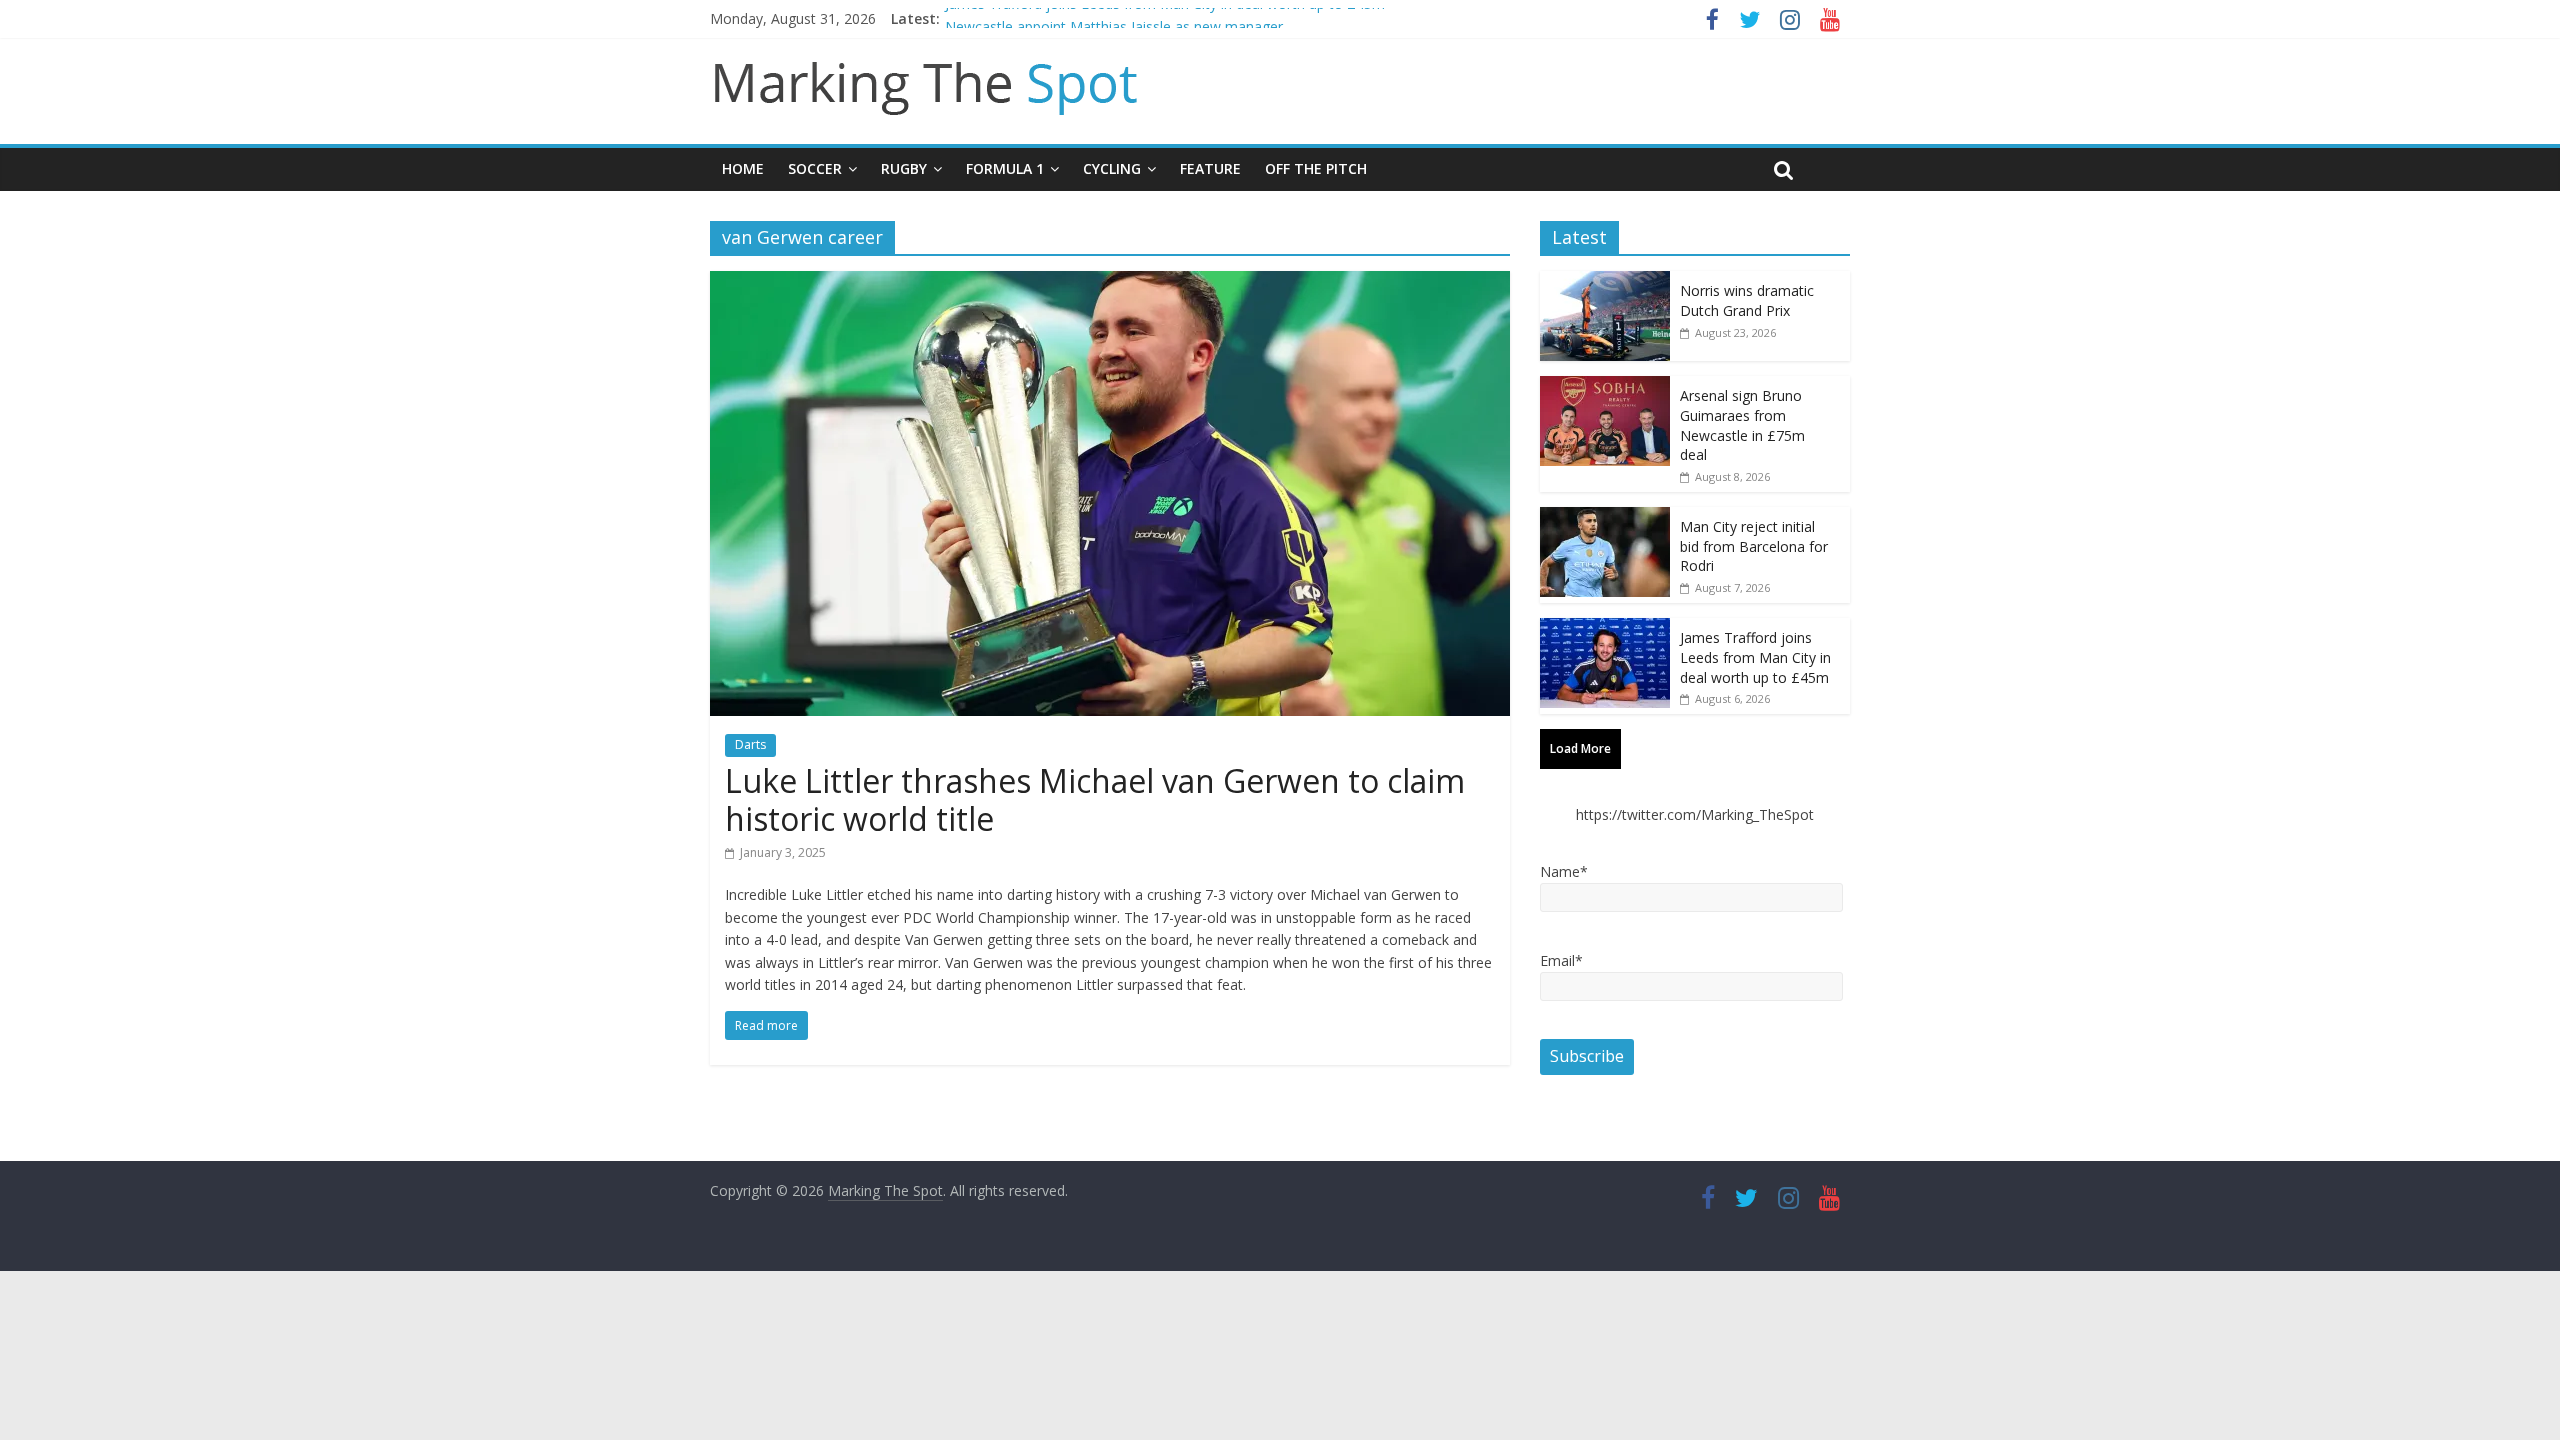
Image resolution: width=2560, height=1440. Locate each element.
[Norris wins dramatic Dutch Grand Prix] (1605, 281)
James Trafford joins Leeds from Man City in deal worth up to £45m (1165, 18)
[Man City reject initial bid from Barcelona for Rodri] (1605, 517)
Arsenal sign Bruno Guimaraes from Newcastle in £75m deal (1742, 425)
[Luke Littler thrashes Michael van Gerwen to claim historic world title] (1110, 283)
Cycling (1112, 168)
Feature (1210, 168)
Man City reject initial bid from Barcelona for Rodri (1754, 546)
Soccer (815, 168)
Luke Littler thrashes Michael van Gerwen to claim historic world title (1095, 799)
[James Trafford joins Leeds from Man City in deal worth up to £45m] (1605, 628)
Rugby (904, 168)
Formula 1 (1005, 168)
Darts (750, 744)
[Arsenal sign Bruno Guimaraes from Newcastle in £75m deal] (1605, 386)
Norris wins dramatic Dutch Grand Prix (1747, 300)
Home (743, 168)
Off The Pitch (1316, 168)
